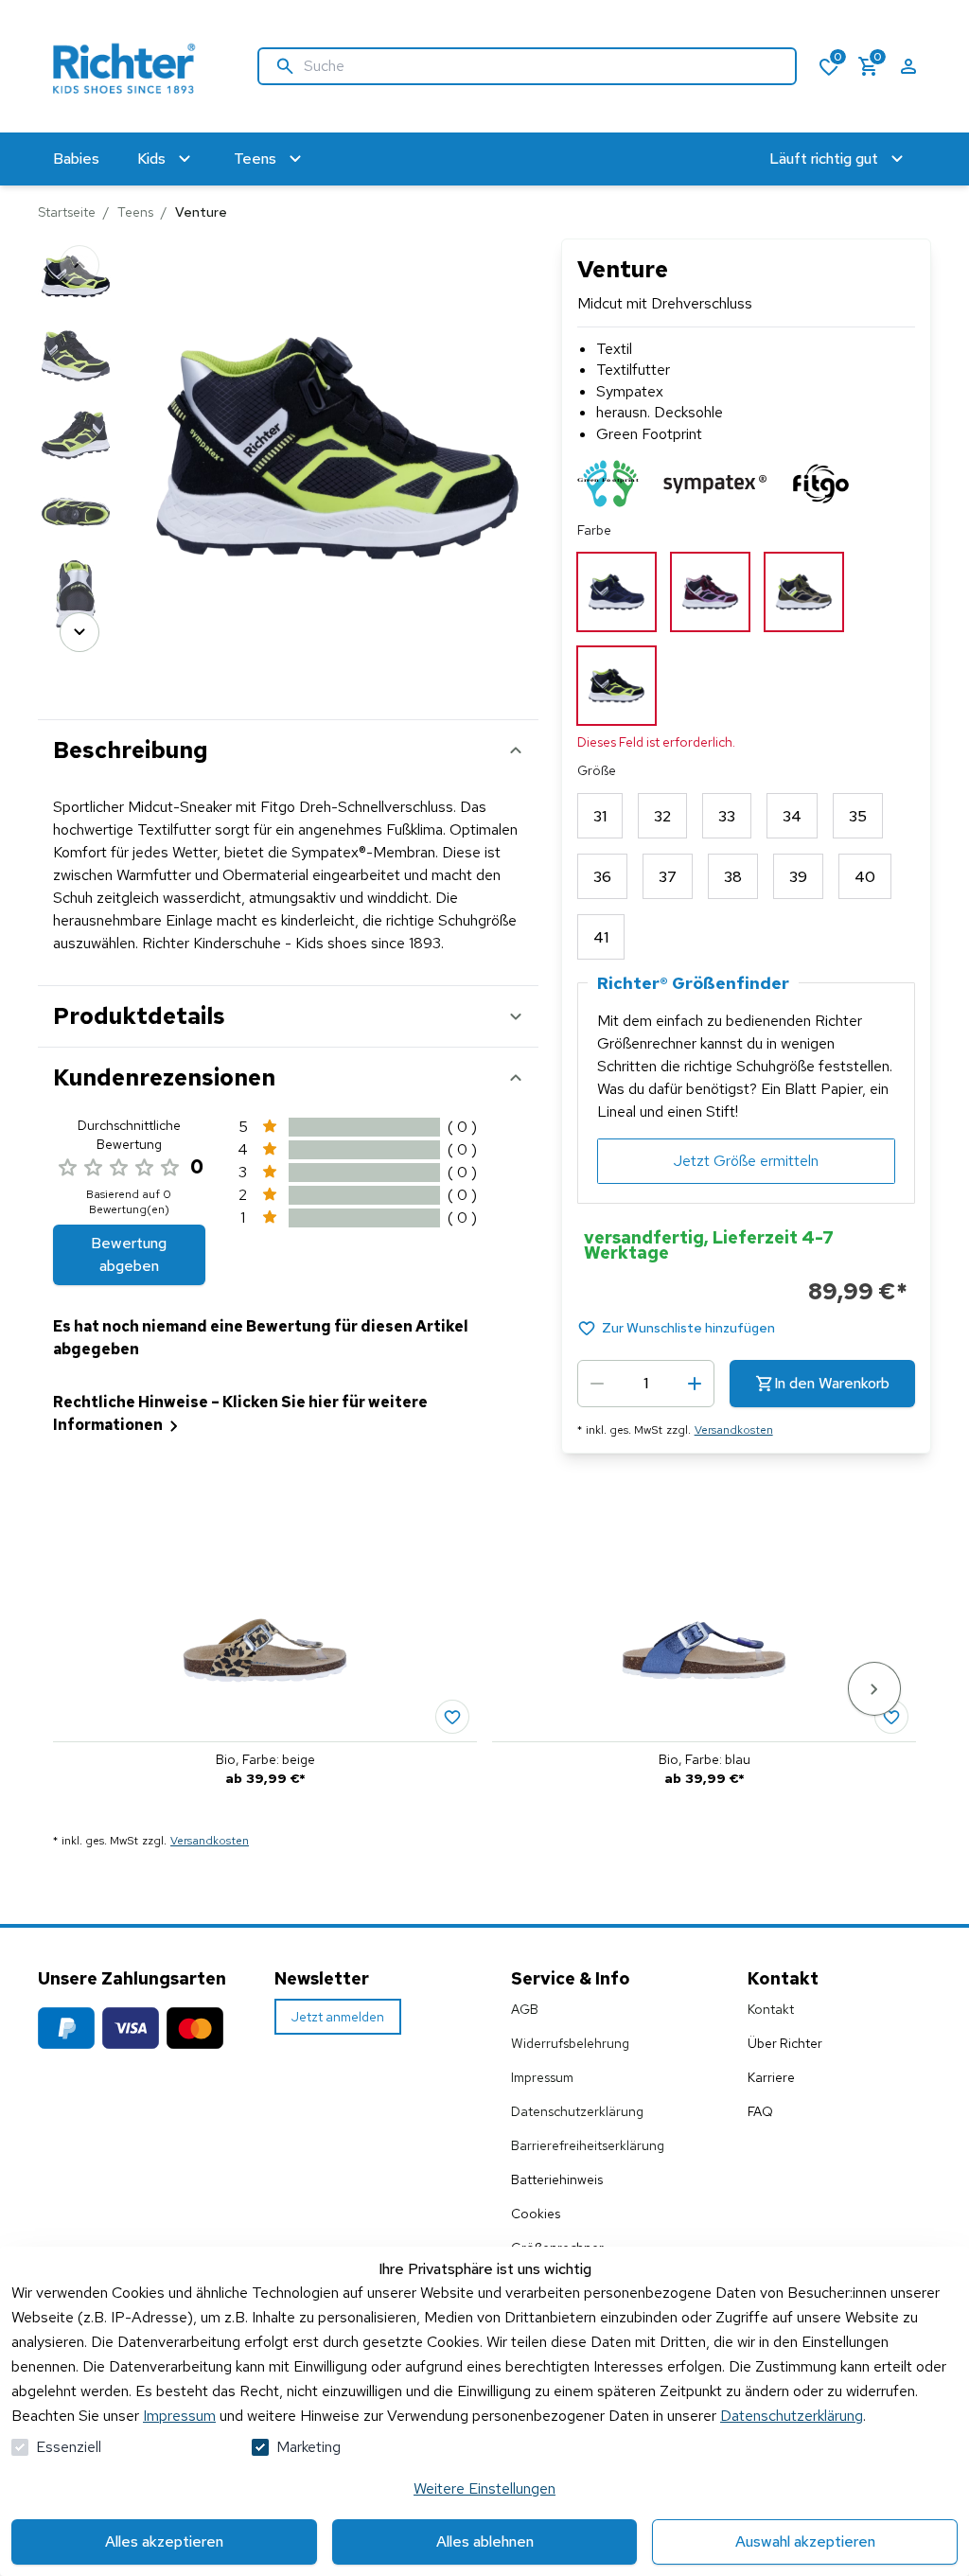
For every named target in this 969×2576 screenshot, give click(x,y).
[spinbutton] (646, 1384)
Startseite (67, 212)
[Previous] (79, 265)
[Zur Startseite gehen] (129, 66)
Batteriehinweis (557, 2179)
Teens (135, 212)
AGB (525, 2009)
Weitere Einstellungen (484, 2488)
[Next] (79, 632)
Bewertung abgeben (129, 1254)
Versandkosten (734, 1430)
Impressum (179, 2416)
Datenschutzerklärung (792, 2416)
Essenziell (69, 2447)
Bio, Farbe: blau (705, 1759)
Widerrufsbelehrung (570, 2043)
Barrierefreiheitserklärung (588, 2145)
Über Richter (785, 2043)
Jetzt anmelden (338, 2017)
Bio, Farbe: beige (265, 1759)
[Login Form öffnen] (908, 66)
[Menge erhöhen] (695, 1384)
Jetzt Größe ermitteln (746, 1161)
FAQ (760, 2111)
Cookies (536, 2214)
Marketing (308, 2447)
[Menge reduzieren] (597, 1384)
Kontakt (771, 2009)
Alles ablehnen (485, 2541)
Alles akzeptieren (164, 2541)
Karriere (771, 2077)
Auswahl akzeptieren (805, 2541)
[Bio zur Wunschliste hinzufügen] (452, 1717)
